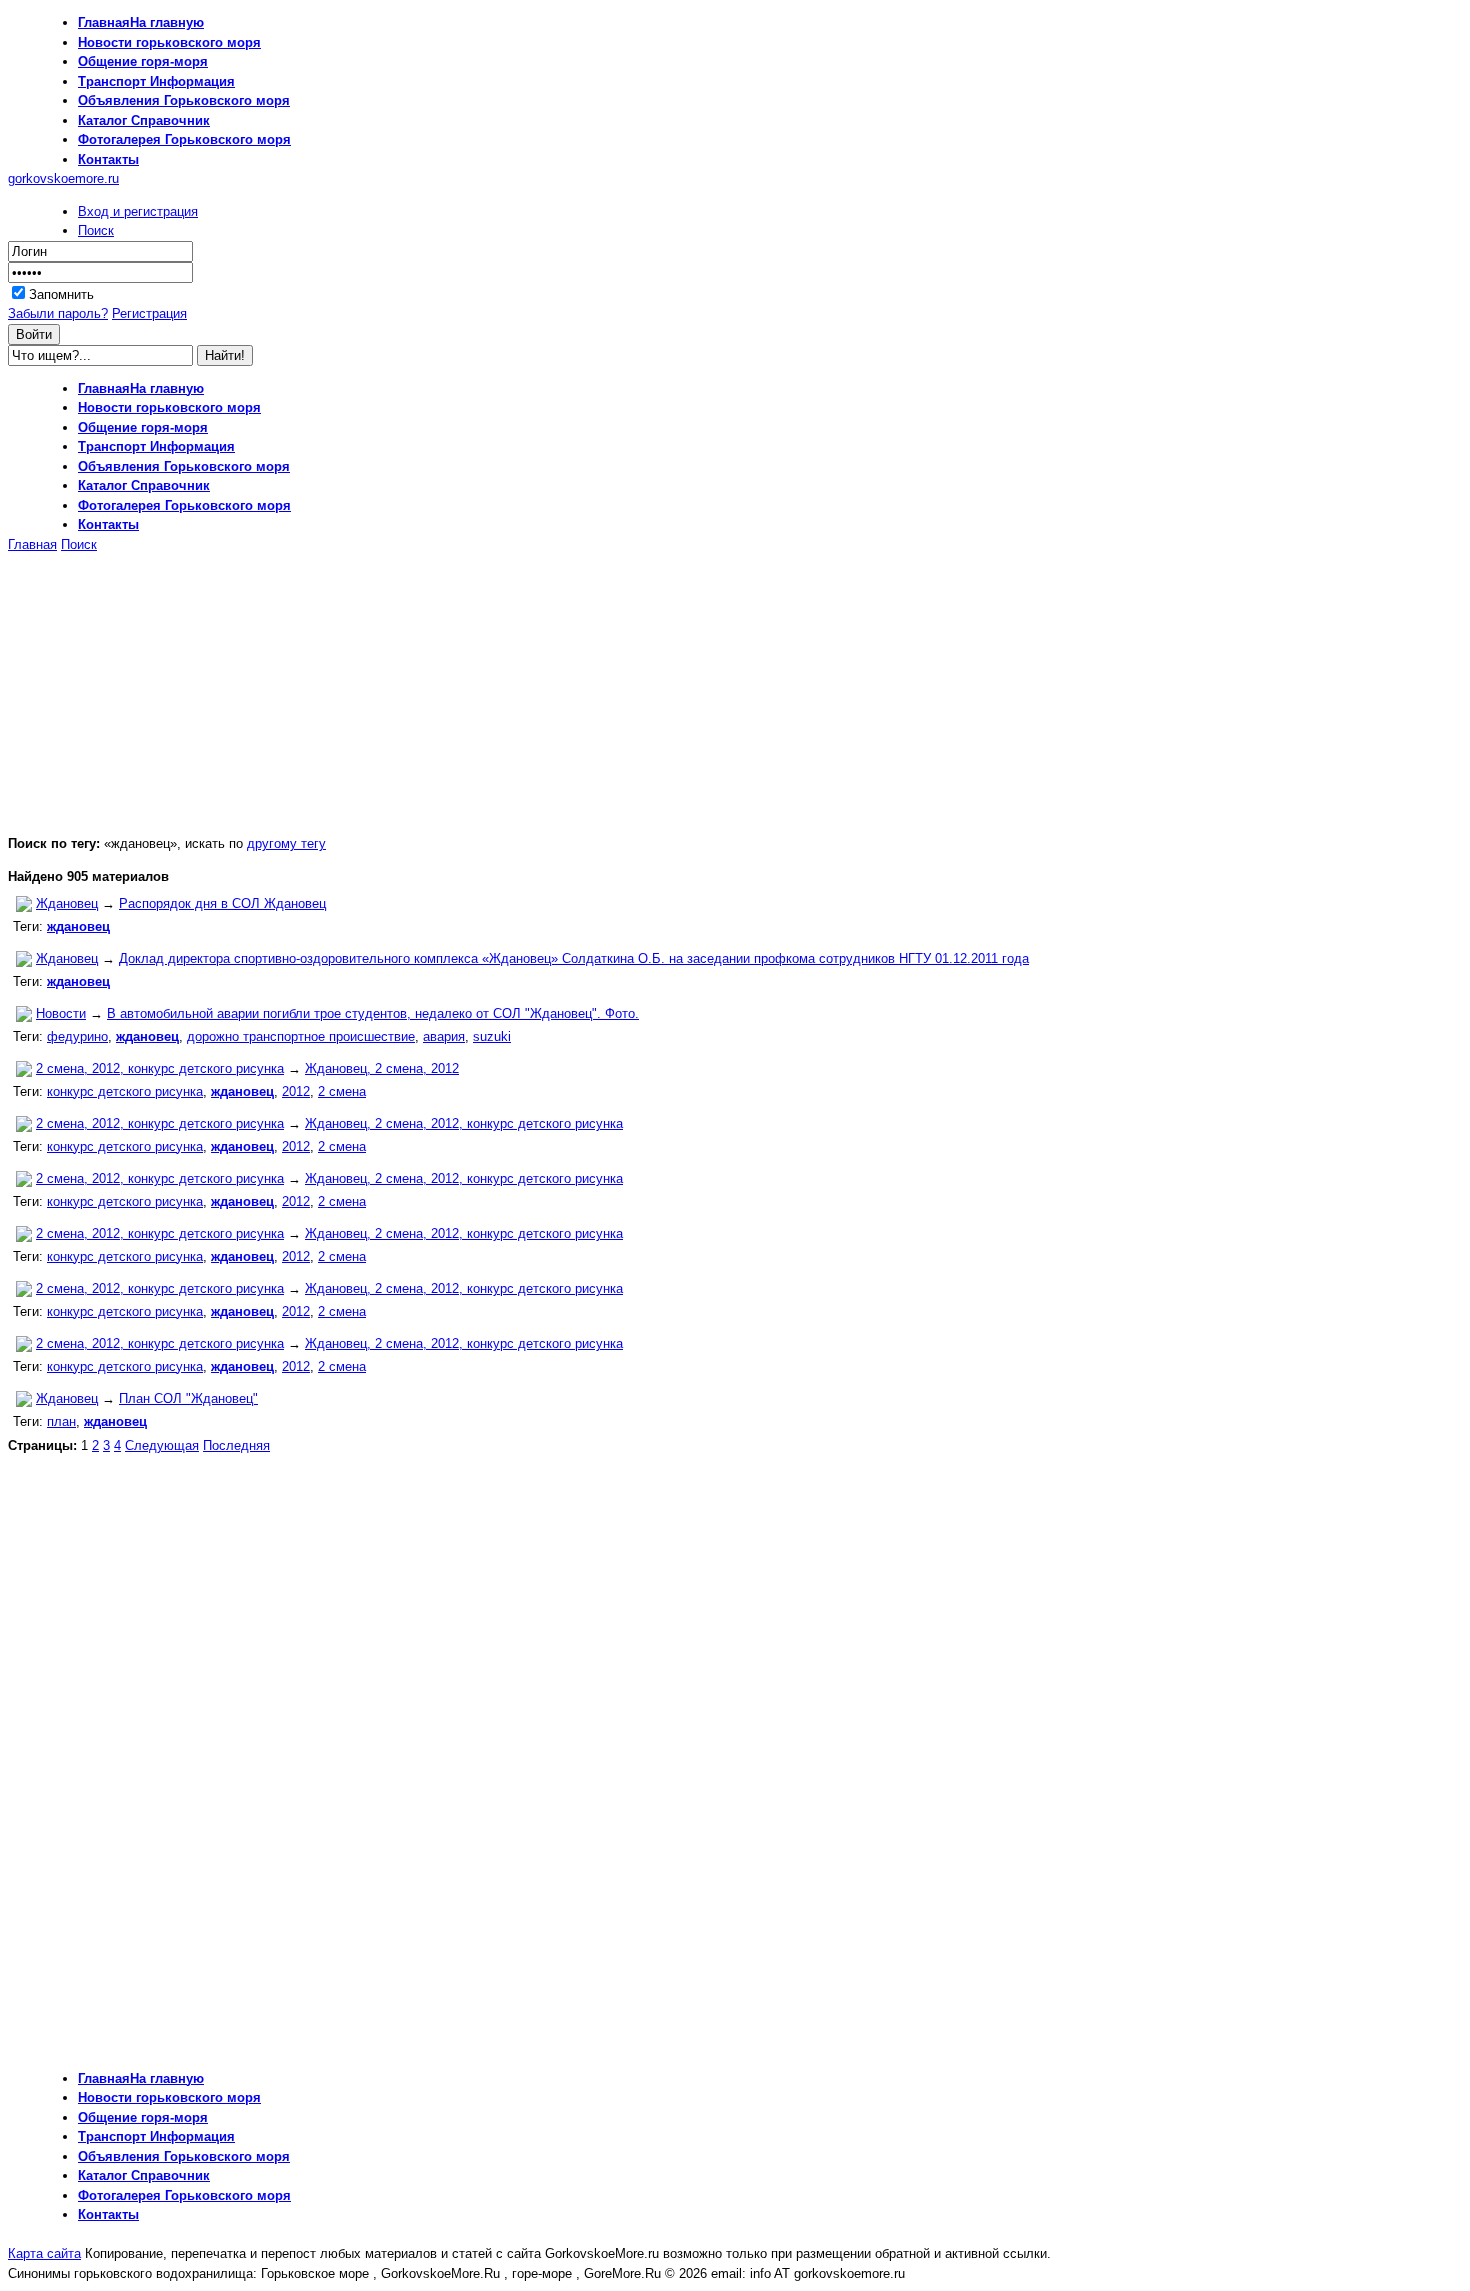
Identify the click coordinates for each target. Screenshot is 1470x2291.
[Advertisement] (176, 694)
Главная (32, 544)
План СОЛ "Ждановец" (188, 1398)
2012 (296, 1091)
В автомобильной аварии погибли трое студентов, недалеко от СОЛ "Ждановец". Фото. (373, 1013)
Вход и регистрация (138, 211)
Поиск (96, 230)
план (61, 1421)
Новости (61, 1013)
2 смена (342, 1091)
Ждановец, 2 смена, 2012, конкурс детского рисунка (464, 1123)
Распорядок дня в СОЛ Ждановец (222, 903)
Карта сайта (44, 2253)
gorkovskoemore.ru (63, 178)
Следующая (162, 1445)
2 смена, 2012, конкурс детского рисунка (160, 1068)
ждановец (78, 926)
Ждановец (67, 903)
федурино (77, 1036)
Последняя (236, 1445)
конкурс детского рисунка (125, 1091)
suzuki (492, 1036)
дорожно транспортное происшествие (301, 1036)
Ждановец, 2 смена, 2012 (382, 1068)
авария (444, 1036)
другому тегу (286, 843)
